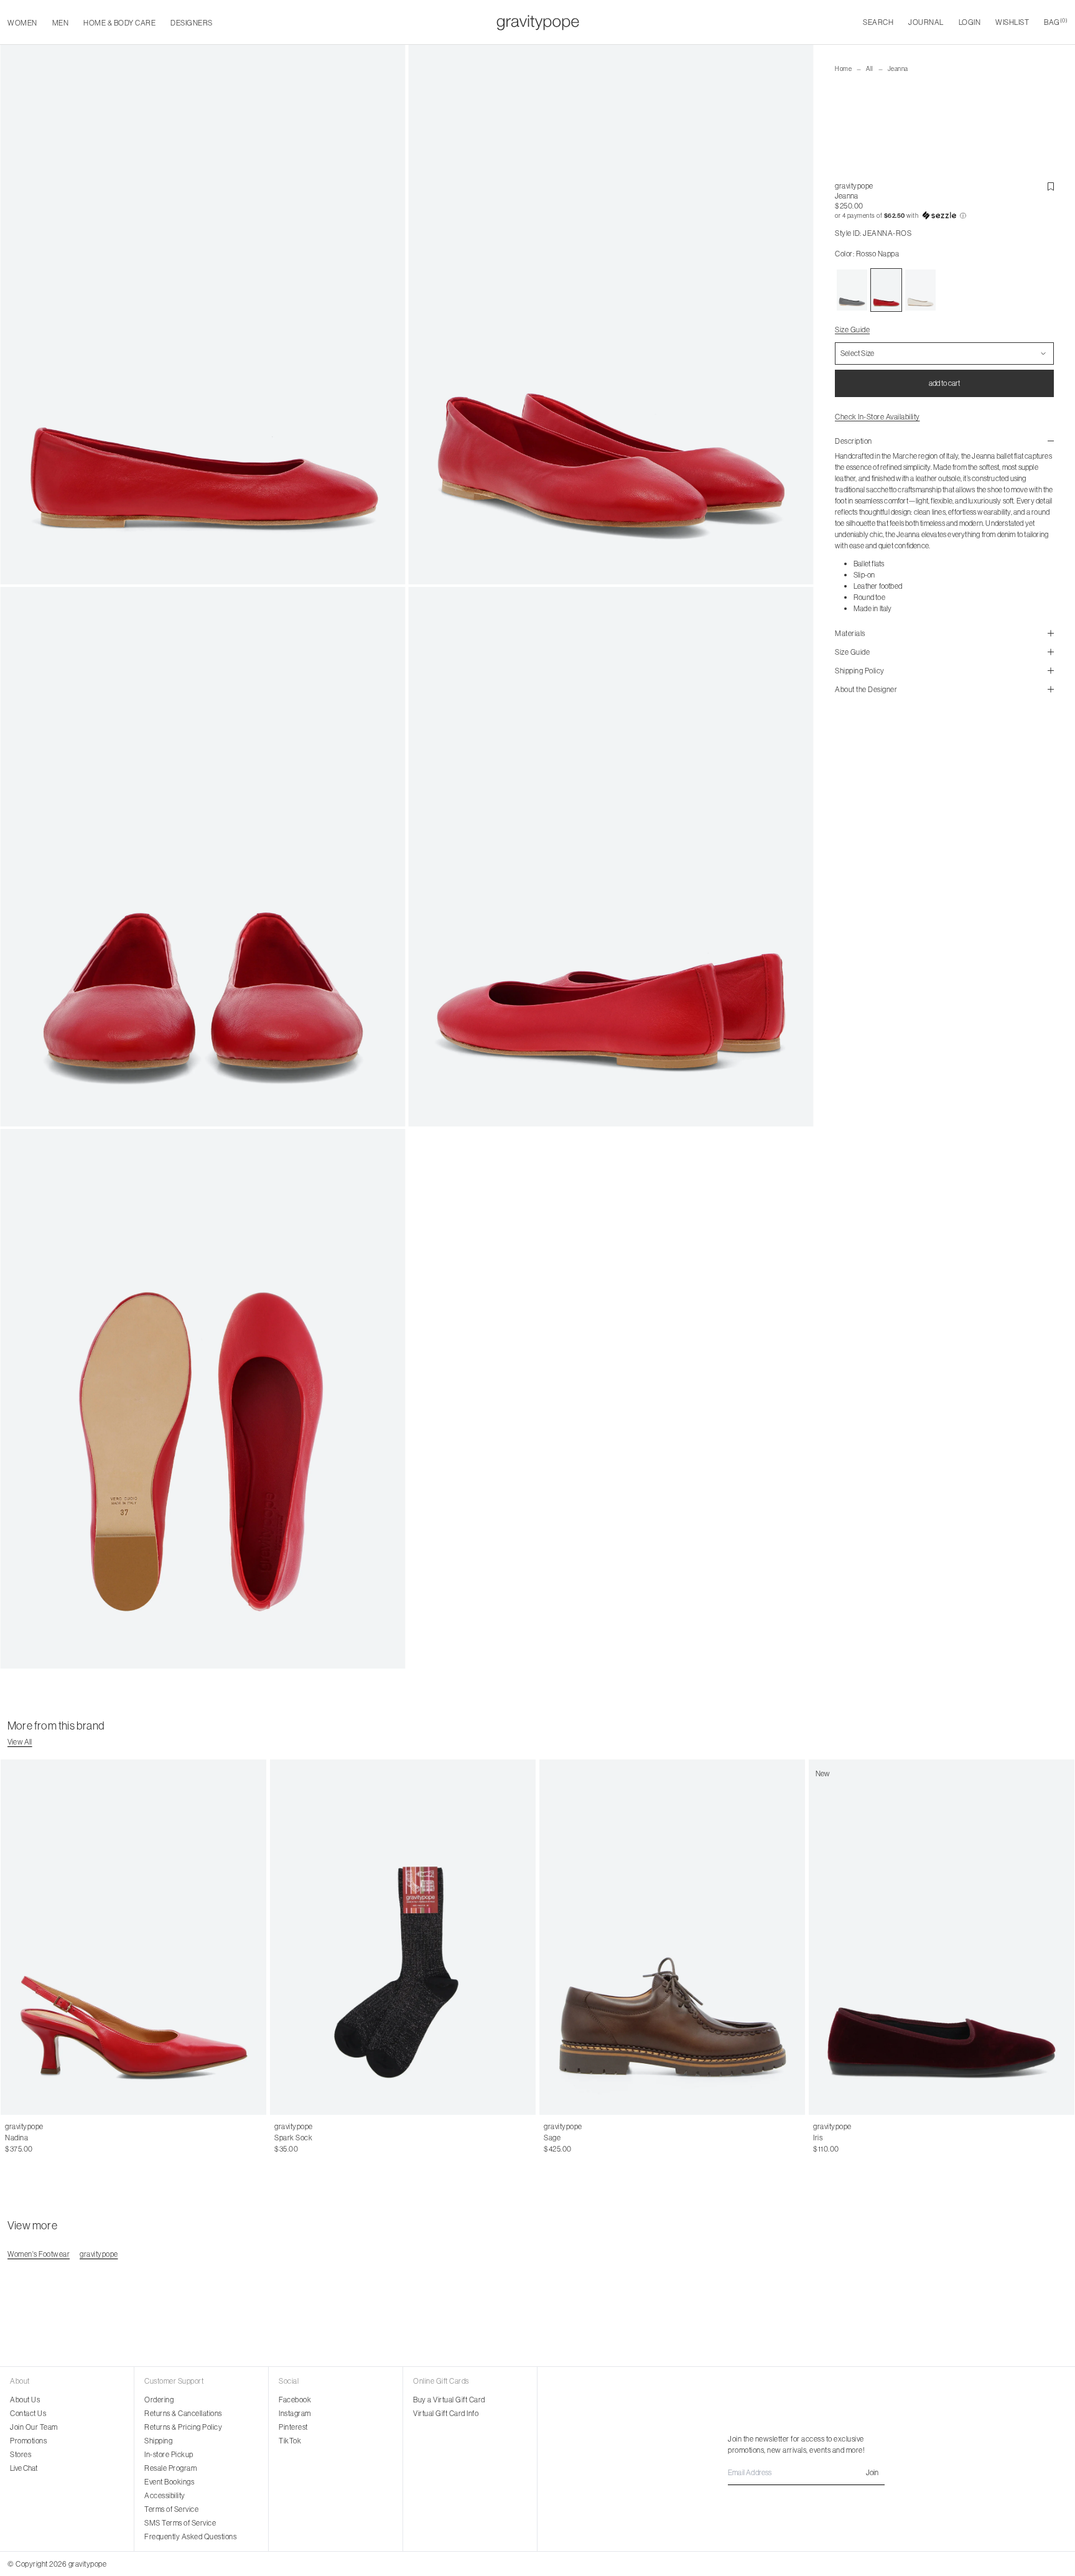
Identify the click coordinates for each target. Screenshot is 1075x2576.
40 (63, 2138)
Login (970, 22)
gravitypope (854, 186)
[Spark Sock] (403, 1937)
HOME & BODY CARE (119, 23)
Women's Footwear (39, 2254)
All (870, 69)
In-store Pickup (169, 2454)
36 (9, 2138)
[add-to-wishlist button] (1051, 187)
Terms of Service (171, 2509)
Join (872, 2472)
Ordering (159, 2400)
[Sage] (672, 1937)
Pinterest (293, 2427)
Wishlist (1012, 22)
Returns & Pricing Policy (183, 2427)
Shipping (158, 2441)
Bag (1056, 22)
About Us (25, 2400)
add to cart (944, 383)
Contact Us (28, 2413)
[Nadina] (133, 1937)
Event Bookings (169, 2482)
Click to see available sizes (586, 2127)
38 (36, 2138)
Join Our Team (34, 2427)
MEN (61, 23)
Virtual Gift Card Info (446, 2413)
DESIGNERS (192, 23)
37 (23, 2138)
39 (50, 2138)
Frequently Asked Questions (190, 2536)
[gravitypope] (538, 22)
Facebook (295, 2400)
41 (76, 2138)
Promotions (28, 2441)
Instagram (295, 2413)
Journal (926, 22)
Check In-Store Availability (877, 417)
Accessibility (165, 2495)
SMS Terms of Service (180, 2523)
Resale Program (170, 2468)
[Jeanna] (852, 290)
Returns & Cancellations (183, 2413)
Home (843, 69)
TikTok (290, 2441)
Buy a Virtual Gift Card (449, 2400)
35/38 (285, 2138)
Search (878, 22)
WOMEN (22, 23)
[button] (944, 216)
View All (20, 1742)
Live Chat (24, 2468)
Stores (21, 2454)
